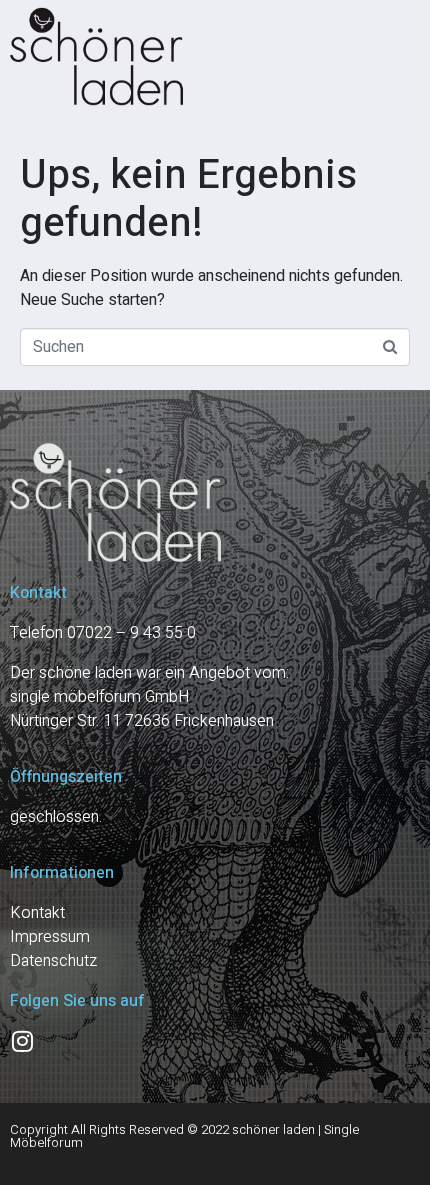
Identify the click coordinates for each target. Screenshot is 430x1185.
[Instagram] (22, 1041)
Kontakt (37, 913)
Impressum (50, 937)
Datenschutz (53, 961)
